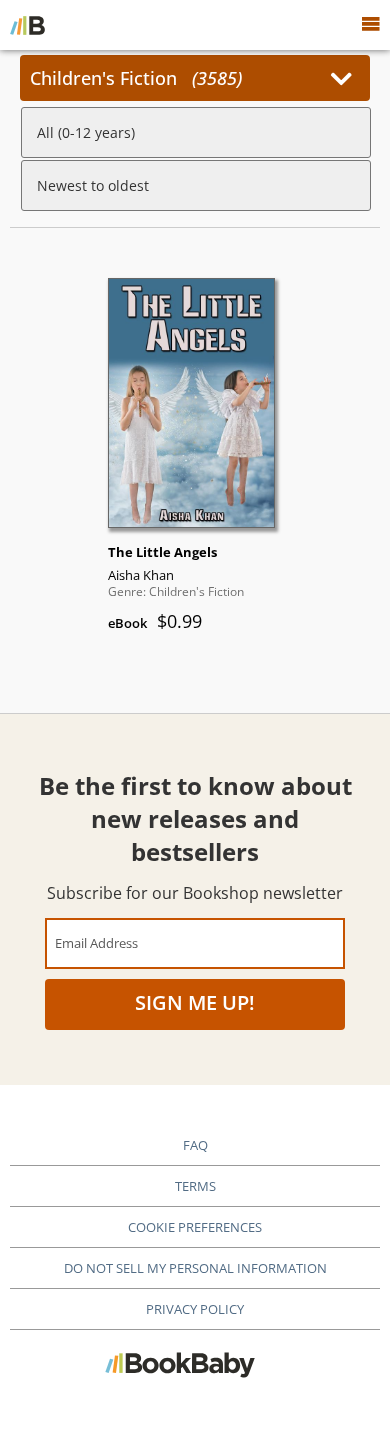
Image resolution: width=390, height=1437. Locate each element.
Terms (195, 1186)
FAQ (195, 1145)
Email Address (96, 942)
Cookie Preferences (195, 1227)
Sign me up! (195, 1002)
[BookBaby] (27, 25)
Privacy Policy (195, 1309)
